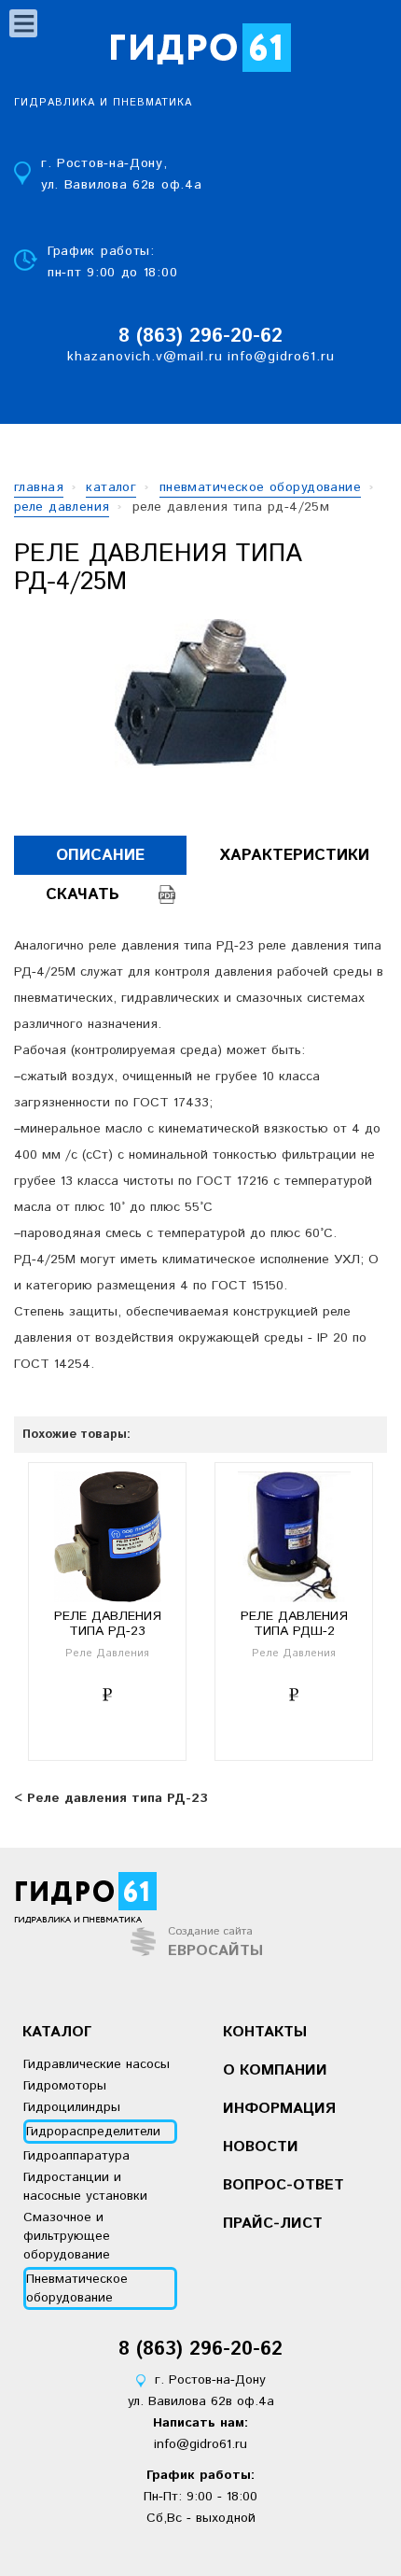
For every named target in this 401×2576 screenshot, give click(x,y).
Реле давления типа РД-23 (108, 1624)
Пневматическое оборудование (77, 2288)
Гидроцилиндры (72, 2107)
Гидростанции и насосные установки (85, 2187)
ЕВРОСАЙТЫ (215, 1951)
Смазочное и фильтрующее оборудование (67, 2236)
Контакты (265, 2032)
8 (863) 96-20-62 (200, 337)
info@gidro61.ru (281, 357)
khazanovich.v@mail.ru (145, 357)
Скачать (83, 894)
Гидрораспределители (93, 2132)
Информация (279, 2109)
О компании (275, 2070)
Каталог (57, 2032)
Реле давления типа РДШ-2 (294, 1624)
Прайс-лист (273, 2224)
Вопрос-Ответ (283, 2185)
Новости (261, 2147)
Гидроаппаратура (76, 2156)
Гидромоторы (65, 2086)
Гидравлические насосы (97, 2064)
